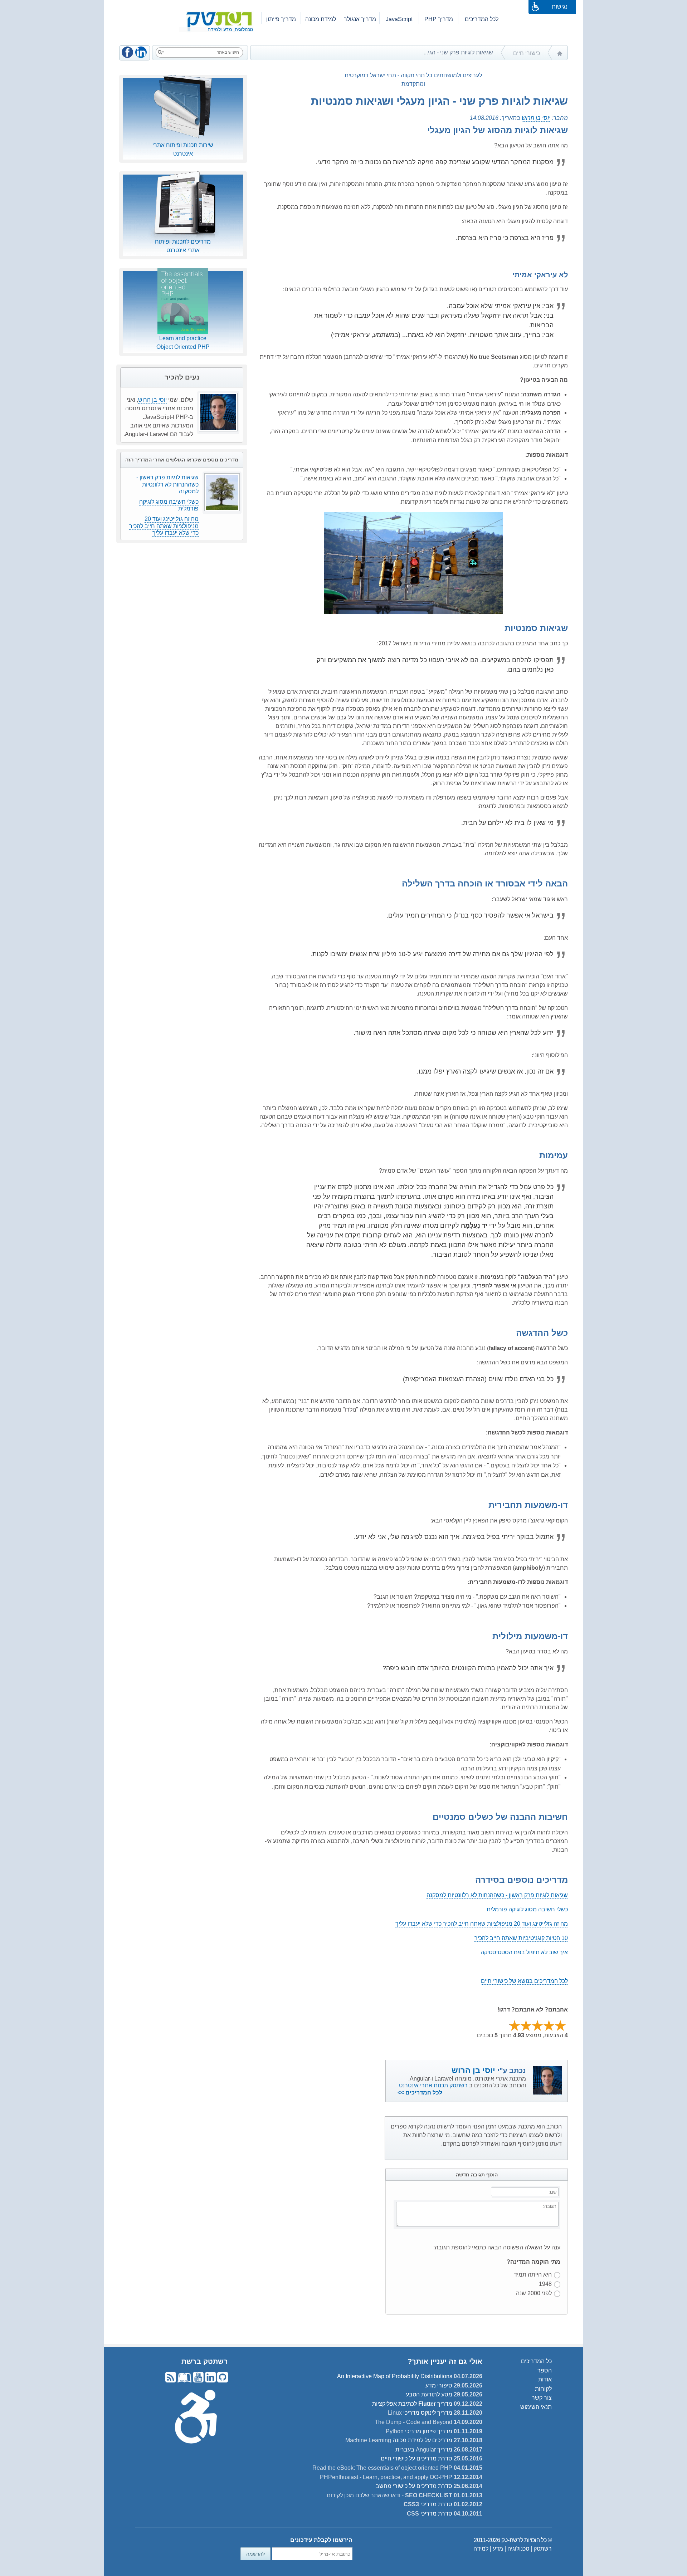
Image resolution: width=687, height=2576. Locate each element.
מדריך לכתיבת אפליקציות (412, 2404)
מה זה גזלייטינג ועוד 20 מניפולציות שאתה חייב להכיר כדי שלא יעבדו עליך (482, 1924)
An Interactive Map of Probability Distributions (395, 2376)
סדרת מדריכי (428, 2504)
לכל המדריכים (482, 19)
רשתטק (543, 2549)
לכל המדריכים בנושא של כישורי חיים (524, 1981)
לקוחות (543, 2389)
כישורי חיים (527, 53)
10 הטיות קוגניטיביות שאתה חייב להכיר (521, 1938)
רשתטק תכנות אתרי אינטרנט (434, 2085)
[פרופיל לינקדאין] (210, 2381)
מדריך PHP (439, 19)
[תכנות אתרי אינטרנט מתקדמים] (227, 11)
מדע (498, 2549)
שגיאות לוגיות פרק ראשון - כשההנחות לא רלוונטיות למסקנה (497, 1895)
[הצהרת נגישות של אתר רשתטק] (196, 2416)
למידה (481, 2549)
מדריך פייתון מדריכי (419, 2431)
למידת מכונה (321, 19)
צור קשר (542, 2398)
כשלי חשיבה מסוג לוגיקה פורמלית (527, 1909)
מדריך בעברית (424, 2450)
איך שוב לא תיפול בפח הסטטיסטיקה (524, 1952)
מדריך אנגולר (360, 19)
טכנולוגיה (518, 2549)
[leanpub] (184, 2381)
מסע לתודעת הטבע (429, 2394)
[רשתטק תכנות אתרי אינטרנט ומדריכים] (560, 58)
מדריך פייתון (281, 19)
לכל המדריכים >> (420, 2093)
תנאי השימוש (536, 2407)
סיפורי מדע (439, 2386)
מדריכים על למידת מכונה (399, 2440)
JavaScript (399, 19)
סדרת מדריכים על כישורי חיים (416, 2458)
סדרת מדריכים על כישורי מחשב (414, 2486)
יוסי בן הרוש (536, 118)
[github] (222, 2381)
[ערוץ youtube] (198, 2381)
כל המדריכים (536, 2361)
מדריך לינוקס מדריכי (420, 2413)
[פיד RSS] (171, 2381)
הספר (545, 2370)
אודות (545, 2379)
